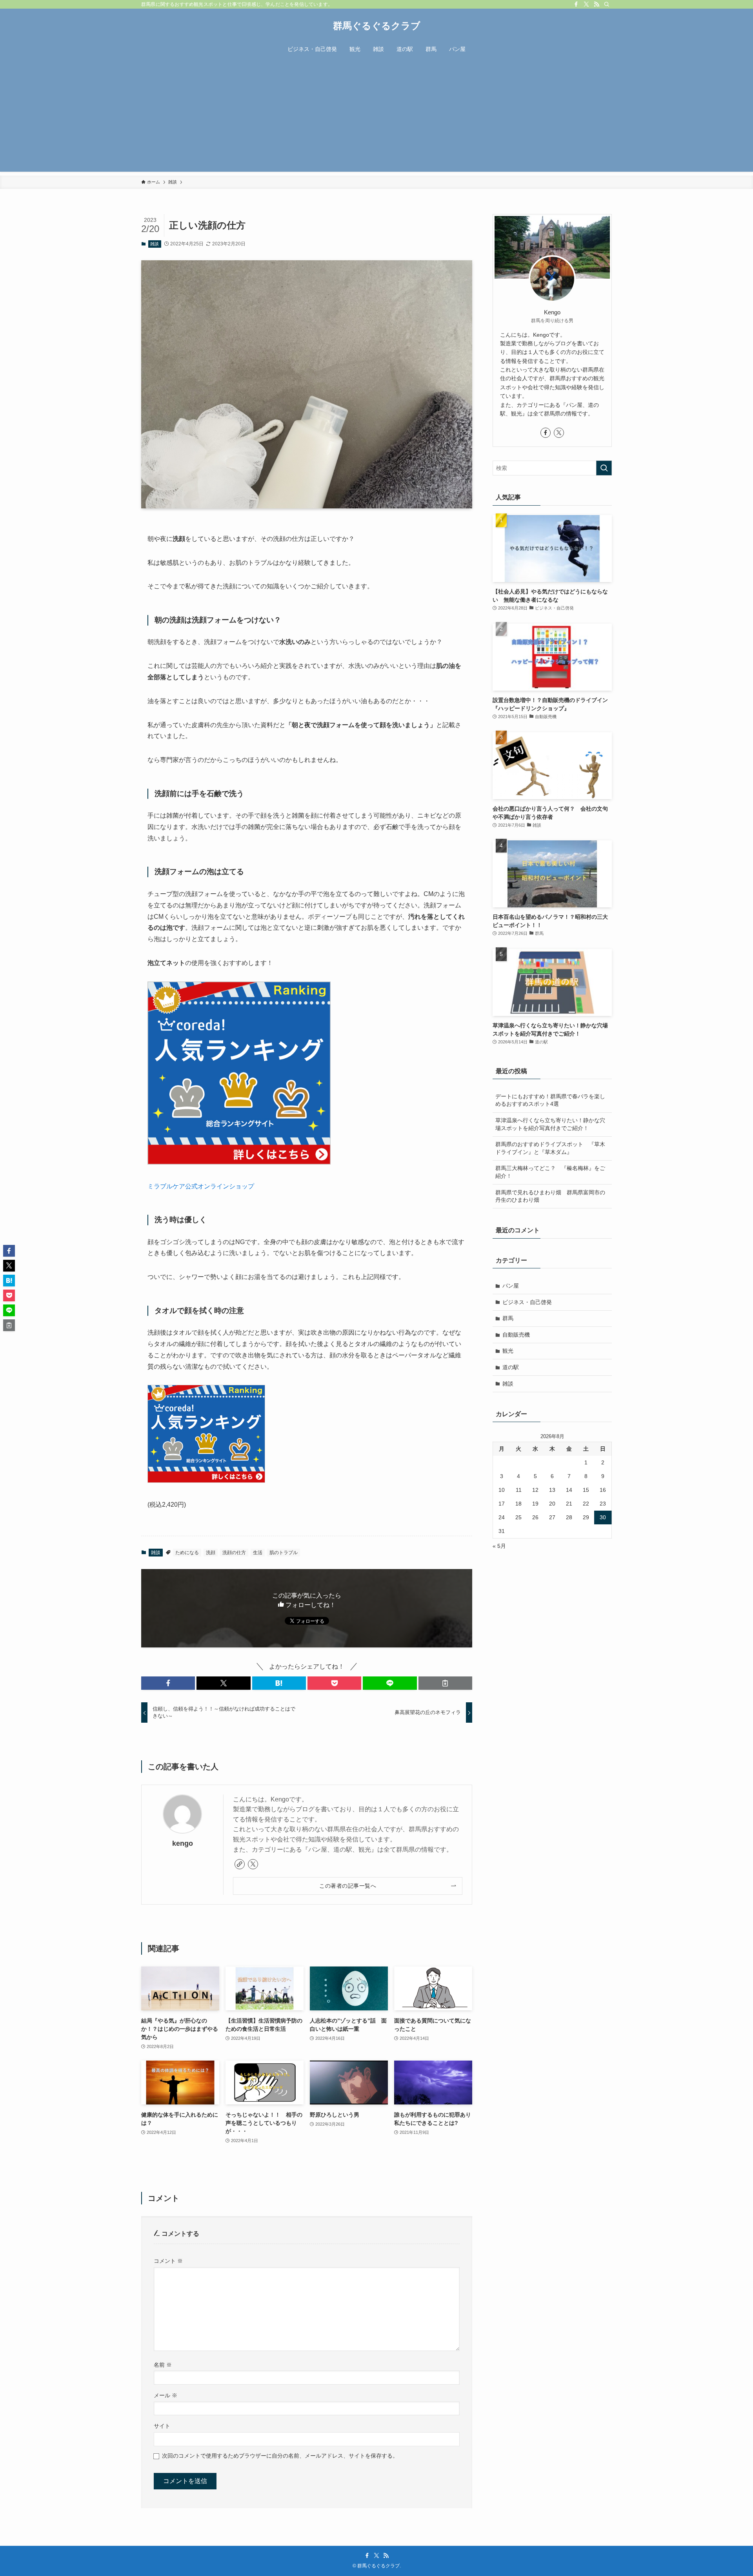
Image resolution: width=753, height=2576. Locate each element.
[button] (168, 1683)
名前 (163, 2365)
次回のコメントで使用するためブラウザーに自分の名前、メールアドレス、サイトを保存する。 (280, 2456)
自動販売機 (516, 1335)
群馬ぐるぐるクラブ (377, 26)
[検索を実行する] (604, 468)
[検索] (607, 4)
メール (166, 2395)
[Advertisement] (376, 117)
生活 (258, 1553)
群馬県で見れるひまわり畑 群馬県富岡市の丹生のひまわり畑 (550, 1196)
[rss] (597, 4)
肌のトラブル (284, 1553)
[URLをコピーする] (445, 1683)
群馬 (508, 1318)
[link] (240, 1864)
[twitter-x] (586, 4)
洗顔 (211, 1553)
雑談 (155, 244)
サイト (162, 2426)
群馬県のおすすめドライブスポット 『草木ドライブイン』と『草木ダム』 (550, 1148)
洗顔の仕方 (234, 1553)
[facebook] (576, 4)
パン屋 (511, 1286)
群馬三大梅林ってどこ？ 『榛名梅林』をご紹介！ (550, 1172)
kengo (183, 1843)
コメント (168, 2261)
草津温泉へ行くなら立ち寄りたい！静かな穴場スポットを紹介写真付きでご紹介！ (550, 1124)
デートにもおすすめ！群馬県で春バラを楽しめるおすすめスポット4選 (550, 1100)
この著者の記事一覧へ (348, 1886)
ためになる (187, 1553)
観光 (508, 1351)
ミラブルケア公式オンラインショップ (201, 1186)
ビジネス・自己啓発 (527, 1302)
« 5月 (499, 1546)
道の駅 (511, 1367)
